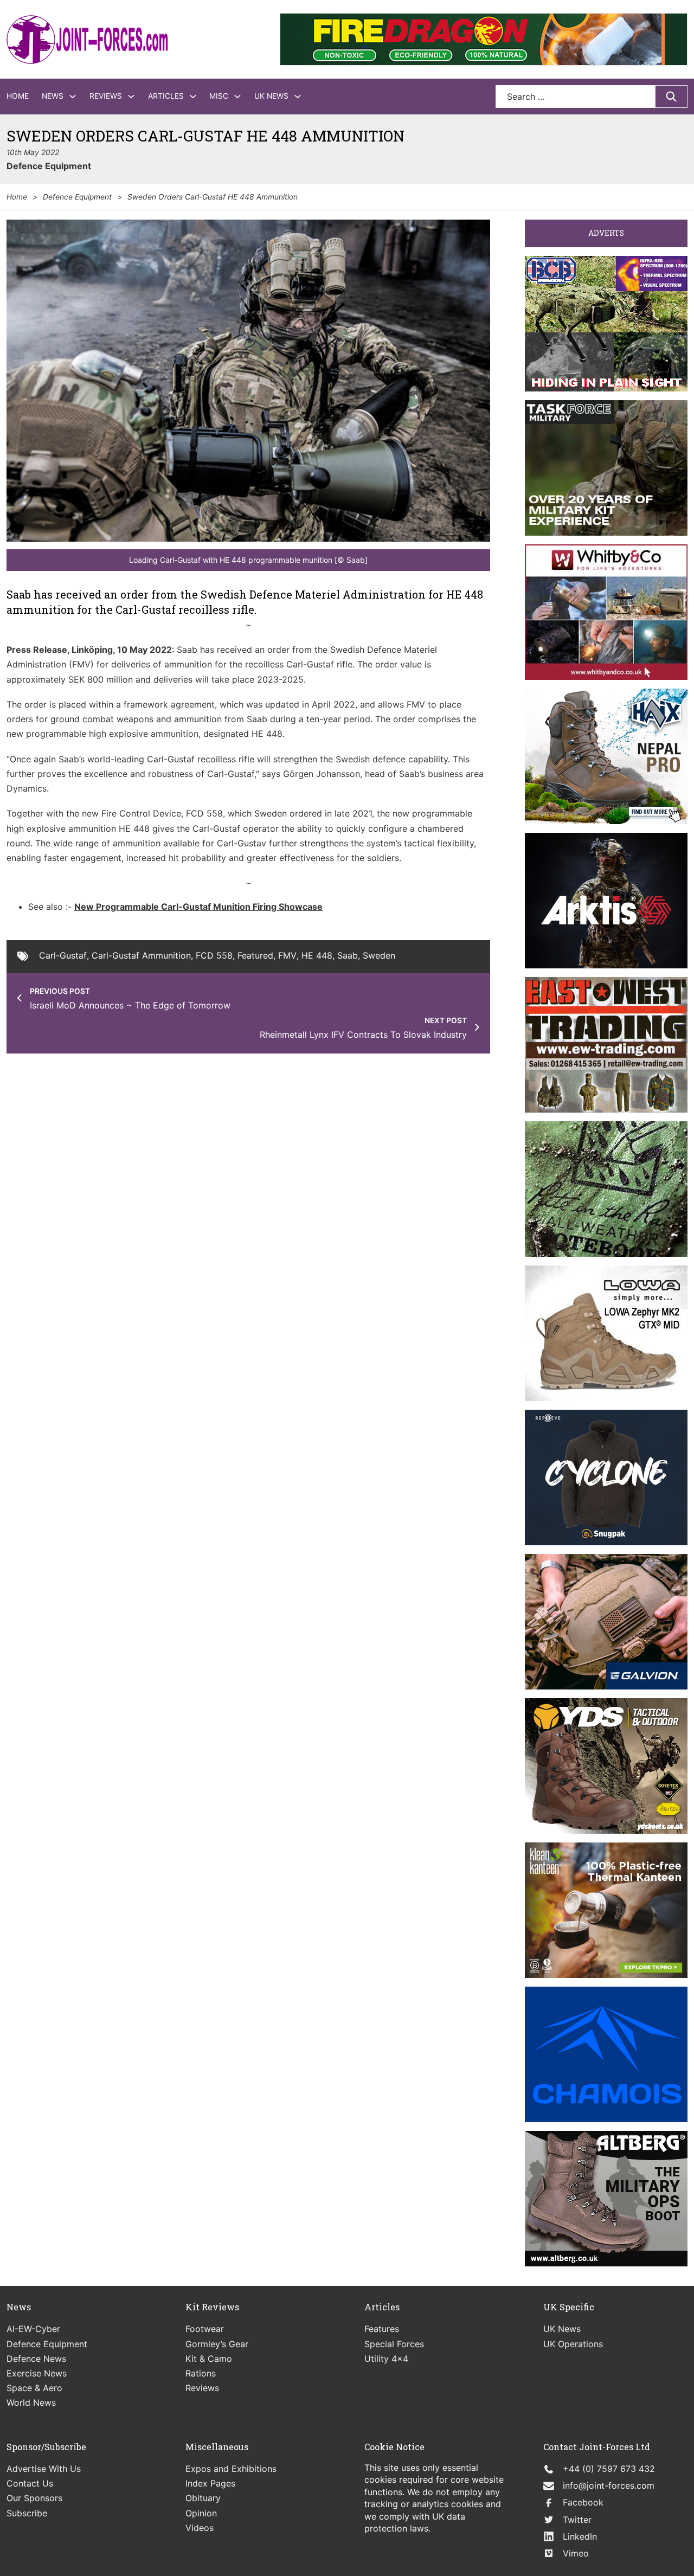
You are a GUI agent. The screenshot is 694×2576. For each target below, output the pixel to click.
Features (382, 2329)
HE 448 (317, 955)
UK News (271, 96)
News (53, 96)
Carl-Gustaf (63, 955)
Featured (255, 955)
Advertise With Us (44, 2469)
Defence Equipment (49, 166)
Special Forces (394, 2344)
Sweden (379, 955)
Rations (201, 2373)
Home (18, 96)
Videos (200, 2528)
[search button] (671, 97)
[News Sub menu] (73, 97)
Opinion (201, 2513)
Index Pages (210, 2483)
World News (31, 2402)
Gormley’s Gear (217, 2344)
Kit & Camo (209, 2359)
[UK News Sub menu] (298, 97)
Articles (166, 96)
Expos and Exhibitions (231, 2469)
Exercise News (37, 2373)
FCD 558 (214, 955)
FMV (287, 955)
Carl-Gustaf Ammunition (141, 955)
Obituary (203, 2498)
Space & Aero (34, 2388)
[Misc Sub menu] (237, 97)
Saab (348, 955)
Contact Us (30, 2483)
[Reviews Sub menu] (131, 97)
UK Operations (573, 2344)
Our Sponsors (34, 2498)
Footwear (205, 2329)
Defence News (36, 2359)
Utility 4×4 (386, 2359)
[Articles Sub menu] (193, 97)
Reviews (106, 96)
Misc (219, 96)
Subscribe (27, 2513)
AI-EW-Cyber (33, 2329)
